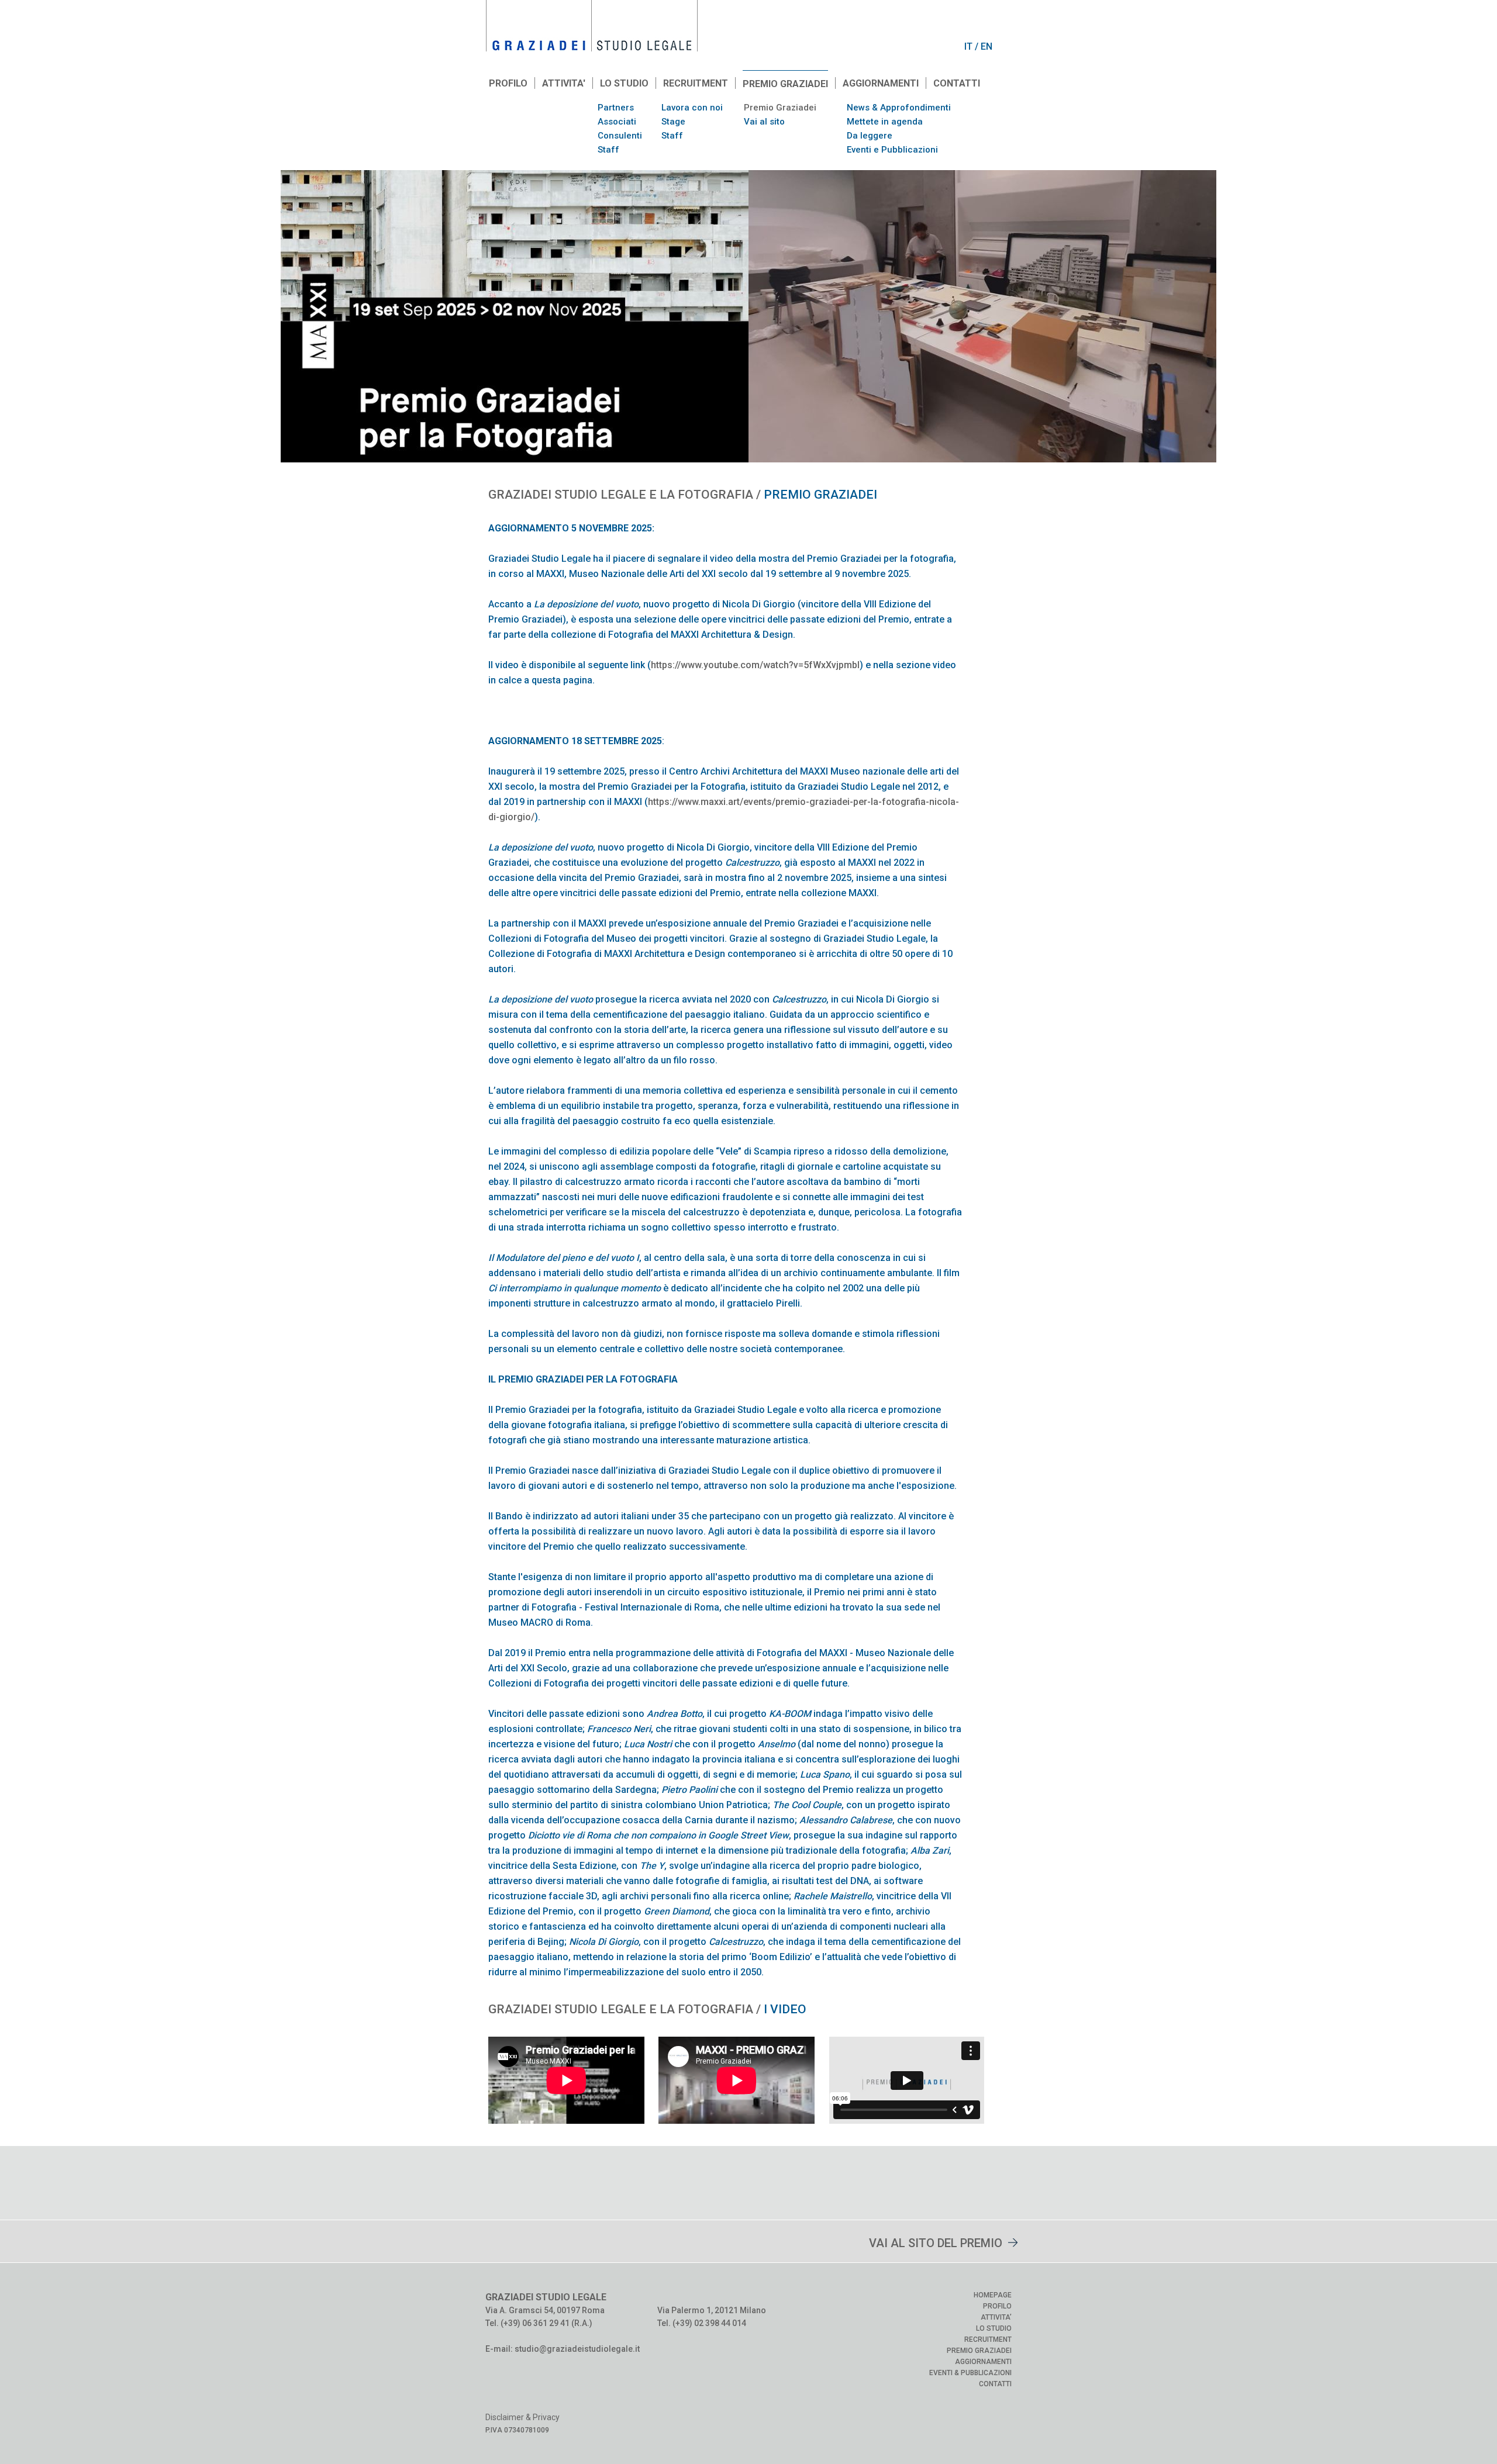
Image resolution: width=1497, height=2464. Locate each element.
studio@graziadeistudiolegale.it (577, 2349)
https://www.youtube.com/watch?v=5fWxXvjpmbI (755, 665)
